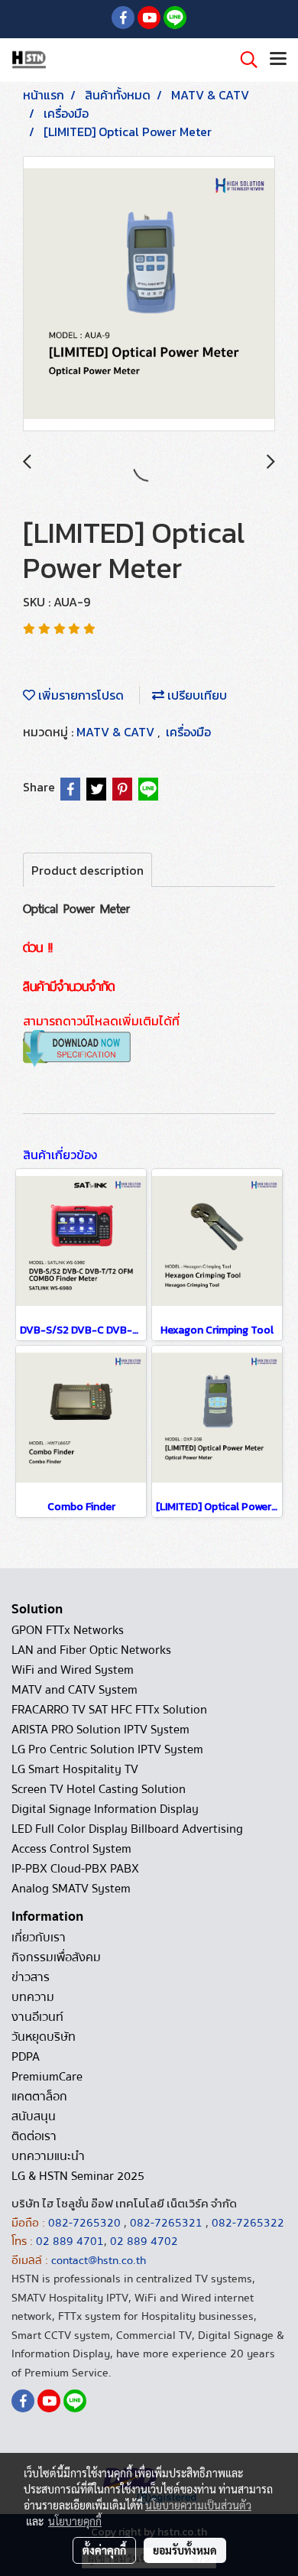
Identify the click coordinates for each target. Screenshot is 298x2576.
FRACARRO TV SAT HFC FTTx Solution (109, 1710)
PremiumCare (47, 2077)
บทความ (33, 1997)
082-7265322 (248, 2223)
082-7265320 (86, 2223)
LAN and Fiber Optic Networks (91, 1650)
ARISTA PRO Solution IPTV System (100, 1730)
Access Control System (71, 1849)
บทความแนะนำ (48, 2156)
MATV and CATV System (74, 1690)
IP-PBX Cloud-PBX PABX (75, 1869)
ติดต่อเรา (34, 2136)
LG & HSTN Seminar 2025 (78, 2176)
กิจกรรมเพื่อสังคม (56, 1957)
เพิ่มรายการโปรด (79, 695)
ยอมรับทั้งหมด (185, 2550)
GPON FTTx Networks (68, 1630)
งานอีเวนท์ (37, 2017)
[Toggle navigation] (278, 60)
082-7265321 (166, 2223)
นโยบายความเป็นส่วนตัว (198, 2505)
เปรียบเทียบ (196, 695)
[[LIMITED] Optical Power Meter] (149, 294)
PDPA (26, 2057)
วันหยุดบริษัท (44, 2037)
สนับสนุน (34, 2116)
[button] (244, 60)
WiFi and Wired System (73, 1670)
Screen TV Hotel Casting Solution (99, 1789)
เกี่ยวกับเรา (39, 1938)
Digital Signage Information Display (105, 1809)
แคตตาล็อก (39, 2097)
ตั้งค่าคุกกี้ (104, 2550)
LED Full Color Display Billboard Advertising (127, 1829)
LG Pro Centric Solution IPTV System (107, 1749)
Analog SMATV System (71, 1889)
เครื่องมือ (188, 732)
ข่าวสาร (31, 1977)
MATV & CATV (117, 732)
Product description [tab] (87, 870)
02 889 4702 (144, 2241)
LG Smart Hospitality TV (75, 1769)
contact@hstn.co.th (99, 2260)
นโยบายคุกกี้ (75, 2521)
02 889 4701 (70, 2241)
